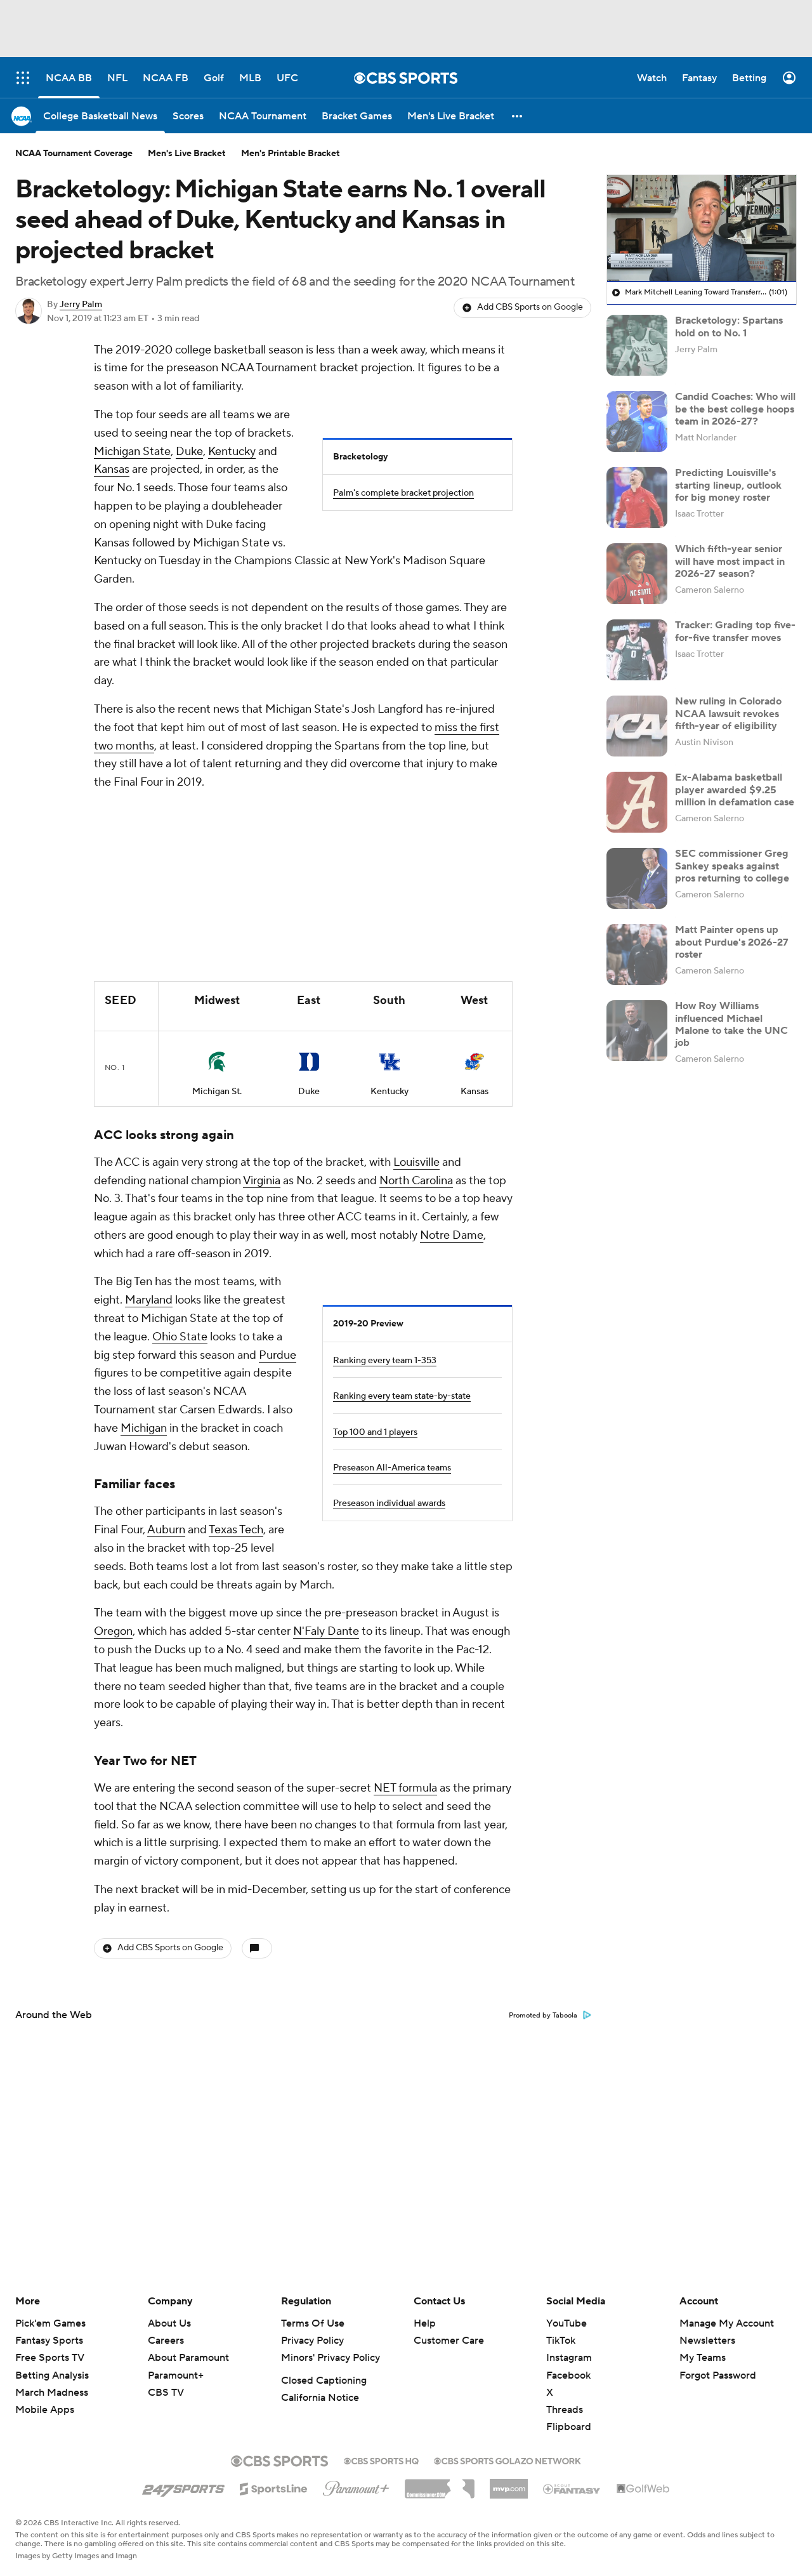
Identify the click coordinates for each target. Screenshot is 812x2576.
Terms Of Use (313, 2323)
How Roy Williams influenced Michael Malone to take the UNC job (731, 1024)
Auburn (166, 1530)
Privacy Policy (312, 2341)
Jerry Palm (81, 305)
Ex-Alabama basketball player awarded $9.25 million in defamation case (735, 789)
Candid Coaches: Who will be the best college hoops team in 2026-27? (735, 409)
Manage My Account (727, 2323)
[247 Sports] (183, 2487)
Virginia (262, 1181)
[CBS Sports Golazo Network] (507, 2460)
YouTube (566, 2323)
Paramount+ (176, 2375)
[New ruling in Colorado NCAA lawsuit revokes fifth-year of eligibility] (637, 726)
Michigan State (132, 452)
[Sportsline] (274, 2487)
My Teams (703, 2358)
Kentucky (232, 452)
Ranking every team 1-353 (385, 1361)
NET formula (405, 1788)
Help (425, 2323)
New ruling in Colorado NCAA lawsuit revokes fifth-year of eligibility (728, 713)
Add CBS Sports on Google (530, 307)
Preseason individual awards (389, 1503)
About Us (169, 2323)
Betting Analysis (52, 2375)
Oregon (113, 1631)
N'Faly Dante (326, 1631)
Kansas (112, 469)
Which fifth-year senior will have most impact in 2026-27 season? (730, 561)
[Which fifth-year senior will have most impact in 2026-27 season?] (637, 574)
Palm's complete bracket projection (403, 493)
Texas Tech (236, 1530)
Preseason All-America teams (392, 1468)
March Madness (52, 2393)
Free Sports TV (50, 2358)
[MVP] (509, 2484)
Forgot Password (718, 2375)
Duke (189, 452)
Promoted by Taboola (543, 2016)
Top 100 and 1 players (375, 1432)
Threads (565, 2410)
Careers (166, 2341)
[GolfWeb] (643, 2489)
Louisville (416, 1162)
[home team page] (217, 1062)
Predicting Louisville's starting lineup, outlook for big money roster (728, 485)
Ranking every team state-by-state (402, 1396)
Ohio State (180, 1337)
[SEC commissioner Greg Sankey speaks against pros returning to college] (637, 878)
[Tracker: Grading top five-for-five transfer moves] (637, 650)
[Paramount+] (356, 2486)
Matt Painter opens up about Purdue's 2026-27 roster (732, 942)
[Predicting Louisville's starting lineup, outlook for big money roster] (637, 498)
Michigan (144, 1428)
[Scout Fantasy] (572, 2488)
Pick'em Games (50, 2323)
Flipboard (569, 2427)
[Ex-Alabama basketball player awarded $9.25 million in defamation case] (637, 802)
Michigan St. (217, 1092)
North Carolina (416, 1181)
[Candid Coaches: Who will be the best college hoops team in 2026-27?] (637, 421)
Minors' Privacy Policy (331, 2358)
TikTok (561, 2341)
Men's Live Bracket (187, 154)
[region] (702, 228)
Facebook (568, 2375)
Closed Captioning (324, 2381)
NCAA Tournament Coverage (74, 154)
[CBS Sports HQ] (381, 2460)
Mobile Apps (45, 2410)
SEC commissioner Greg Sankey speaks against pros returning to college (732, 866)
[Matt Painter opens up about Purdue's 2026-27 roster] (637, 954)
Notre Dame (452, 1235)
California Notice (320, 2398)
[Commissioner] (440, 2484)
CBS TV (166, 2393)
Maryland (149, 1300)
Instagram (569, 2358)
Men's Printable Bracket (291, 154)
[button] (518, 116)
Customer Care (449, 2341)
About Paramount (188, 2358)
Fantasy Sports (49, 2341)
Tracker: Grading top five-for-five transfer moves (735, 631)
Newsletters (707, 2341)
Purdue (278, 1355)
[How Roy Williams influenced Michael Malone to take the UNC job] (637, 1031)
